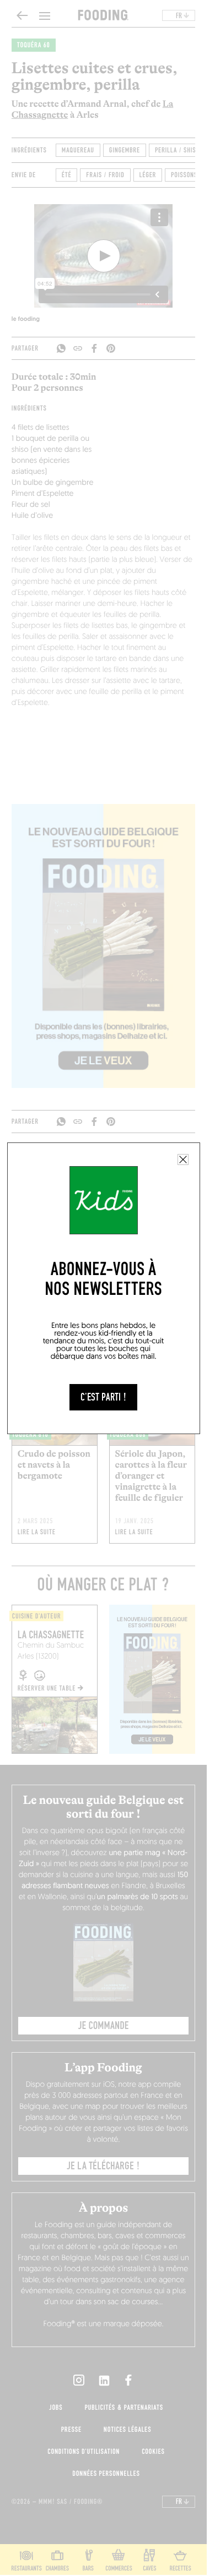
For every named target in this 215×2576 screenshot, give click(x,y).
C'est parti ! (103, 1397)
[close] (183, 1160)
